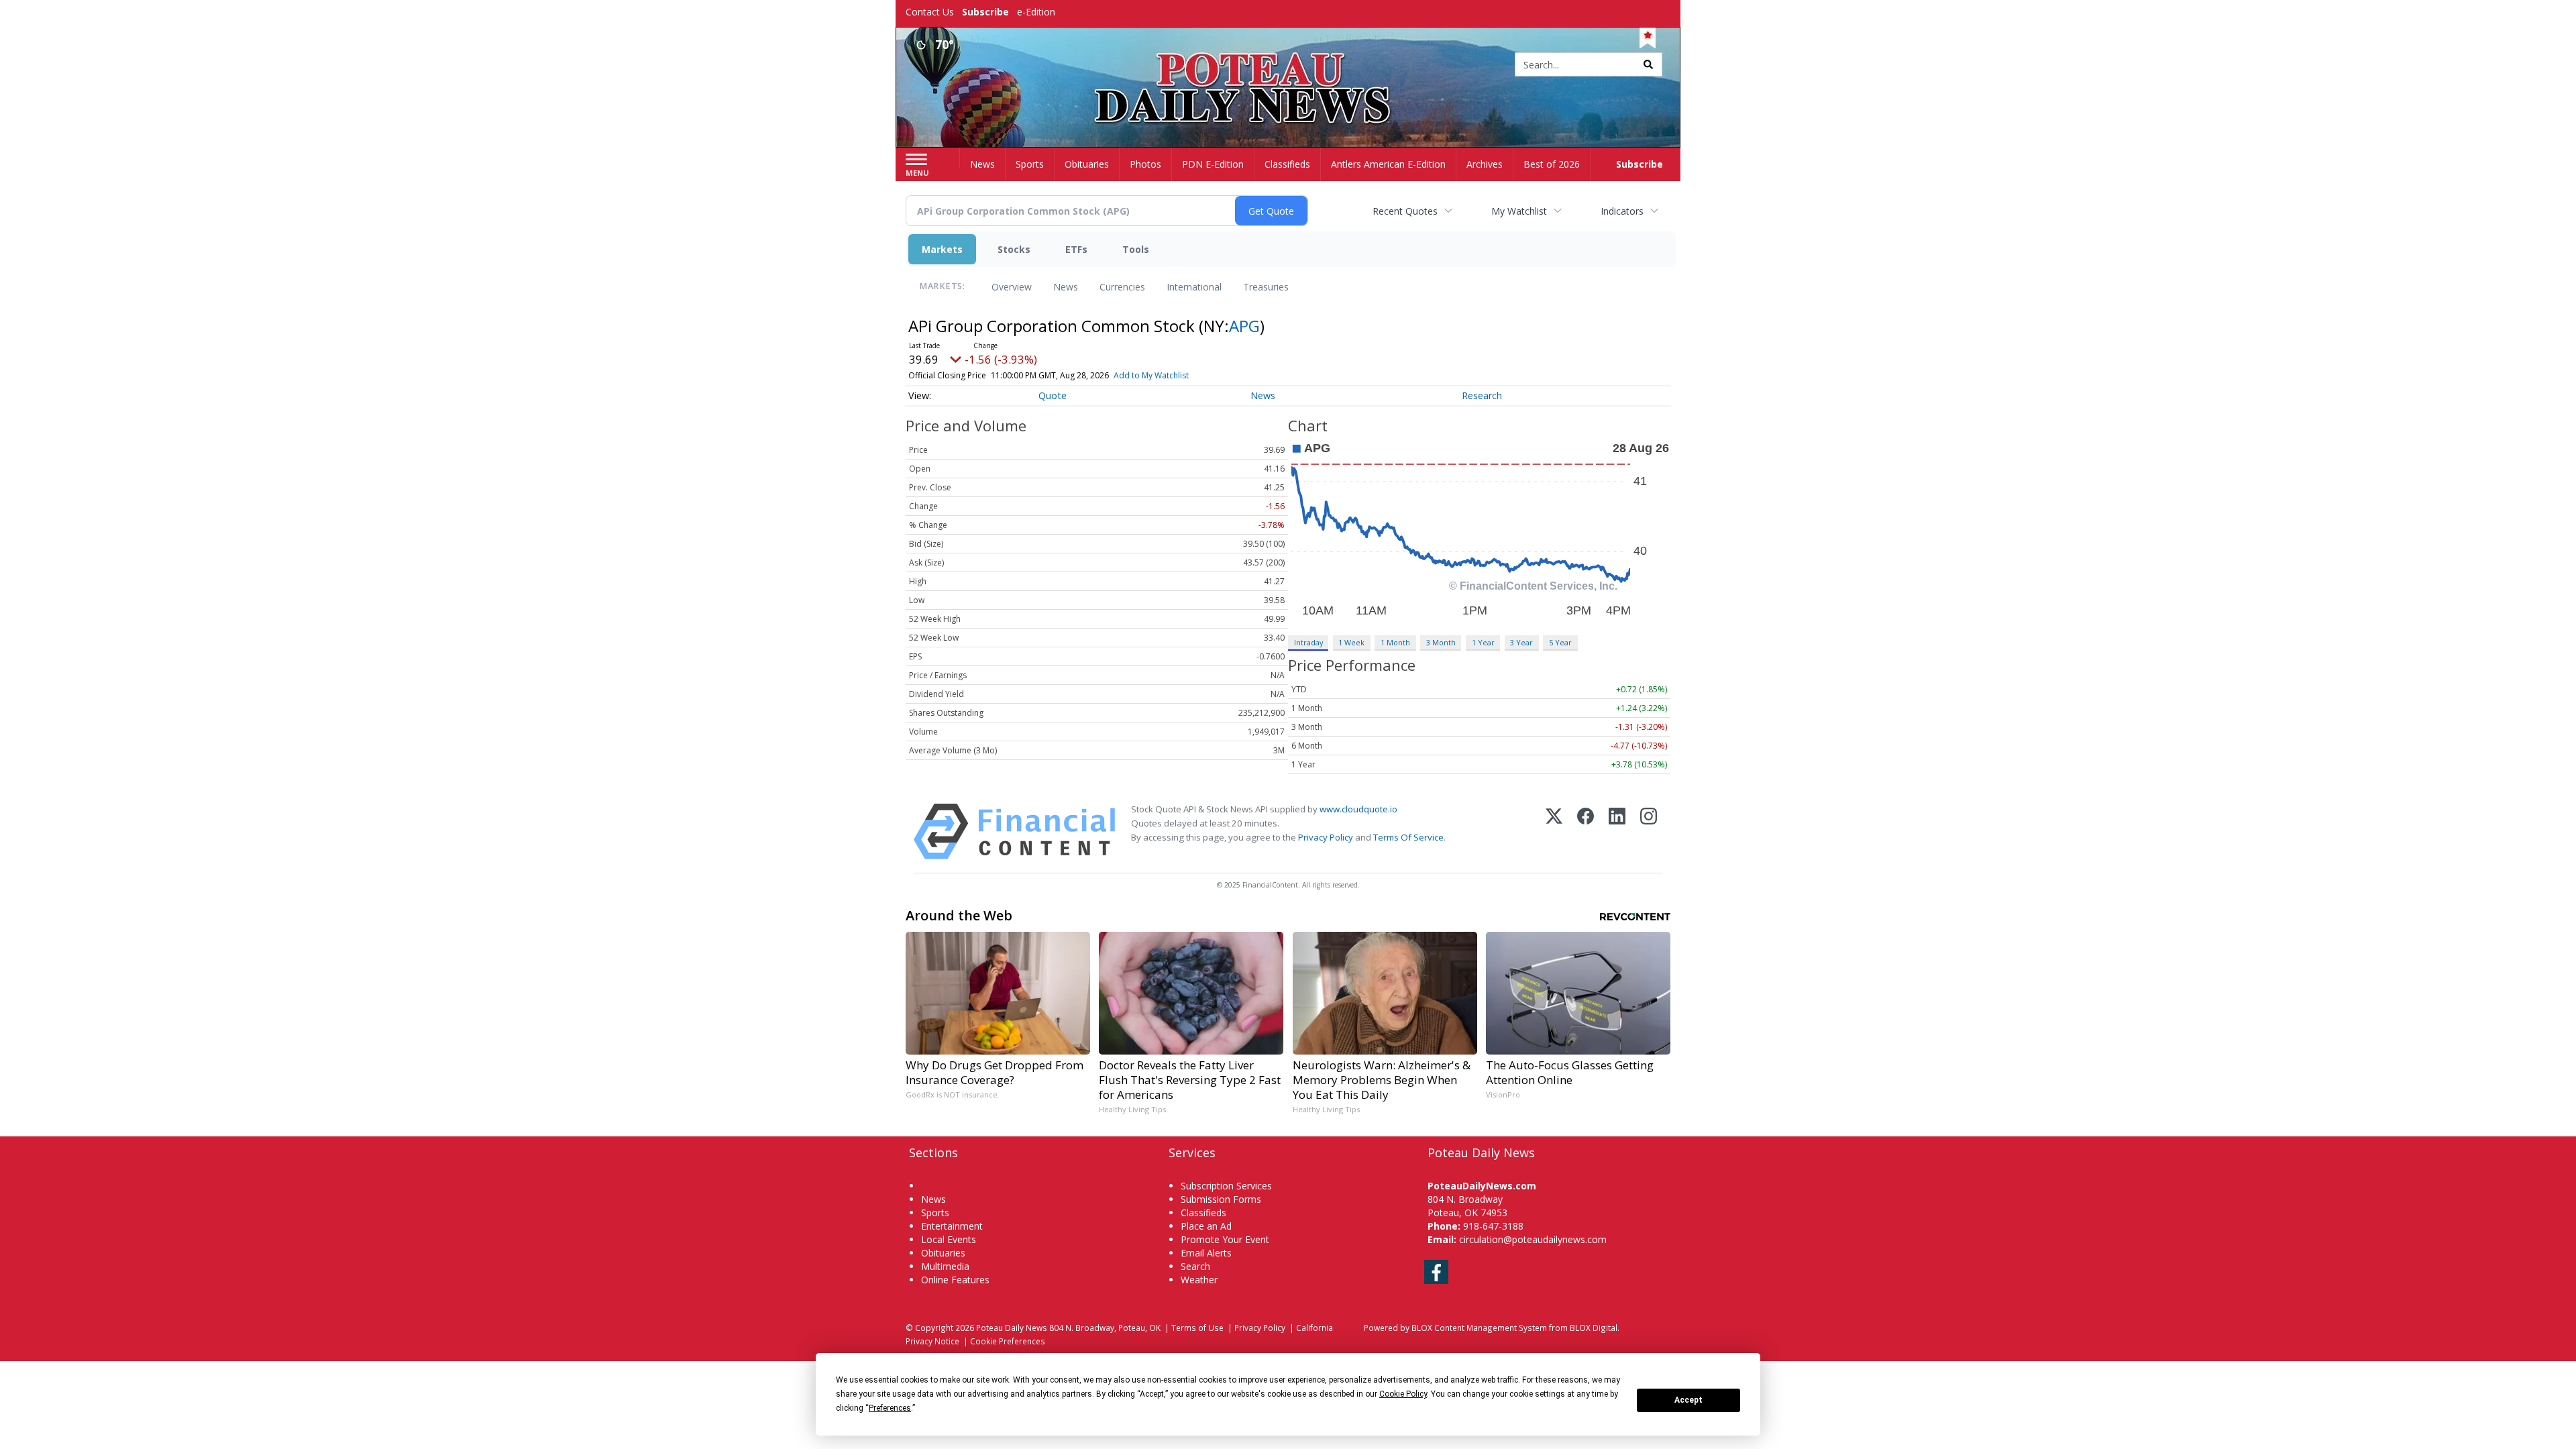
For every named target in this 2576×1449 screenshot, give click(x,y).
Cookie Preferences (1008, 1341)
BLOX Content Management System (1479, 1328)
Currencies (1122, 287)
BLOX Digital (1594, 1328)
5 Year (1560, 642)
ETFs (1076, 249)
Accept (1688, 1400)
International (1194, 287)
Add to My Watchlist (1151, 375)
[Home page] (1288, 65)
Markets (942, 249)
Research (1482, 395)
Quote (1053, 395)
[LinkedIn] (1617, 831)
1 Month (1395, 642)
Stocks (1014, 249)
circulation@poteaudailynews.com (1533, 1239)
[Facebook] (1586, 831)
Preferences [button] (890, 1408)
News (1066, 287)
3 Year (1521, 642)
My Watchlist (1519, 211)
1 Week (1351, 642)
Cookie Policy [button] (1403, 1394)
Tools (1136, 249)
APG (1244, 326)
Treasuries (1266, 287)
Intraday (1308, 642)
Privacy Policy (1326, 837)
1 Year (1483, 642)
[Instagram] (1649, 831)
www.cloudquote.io (1358, 809)
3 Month (1441, 642)
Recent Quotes (1405, 211)
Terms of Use (1197, 1328)
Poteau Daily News (1012, 1328)
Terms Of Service (1408, 837)
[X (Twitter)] (1554, 831)
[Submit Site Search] (1648, 64)
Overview (1012, 287)
